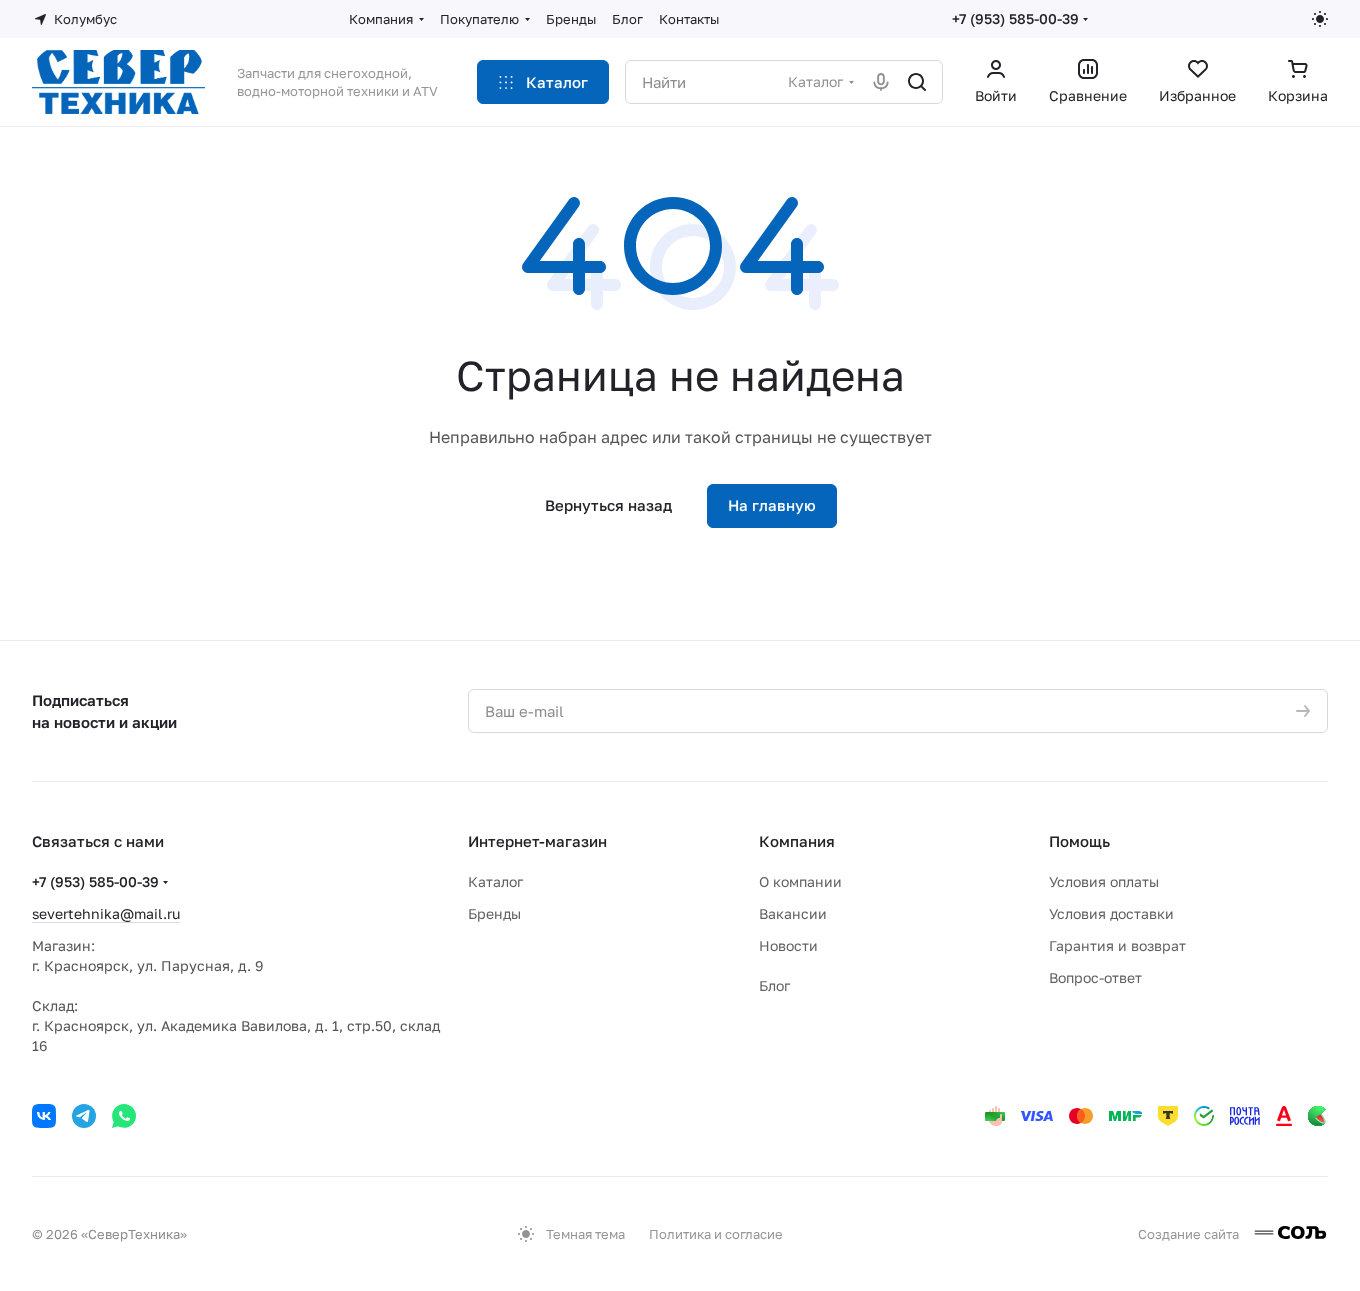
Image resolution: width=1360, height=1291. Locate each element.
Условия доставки (1111, 913)
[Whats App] (124, 1116)
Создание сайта (1190, 1234)
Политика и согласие (716, 1234)
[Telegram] (84, 1116)
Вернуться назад (608, 505)
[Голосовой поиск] (881, 82)
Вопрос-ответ (1095, 977)
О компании (800, 881)
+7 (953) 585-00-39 (1015, 18)
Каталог (495, 881)
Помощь (1079, 841)
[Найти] (917, 82)
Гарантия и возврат (1117, 945)
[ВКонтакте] (44, 1116)
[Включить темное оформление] (1320, 19)
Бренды (494, 913)
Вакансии (793, 913)
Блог (774, 985)
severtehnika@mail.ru (106, 913)
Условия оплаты (1104, 881)
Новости (788, 945)
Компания (797, 841)
